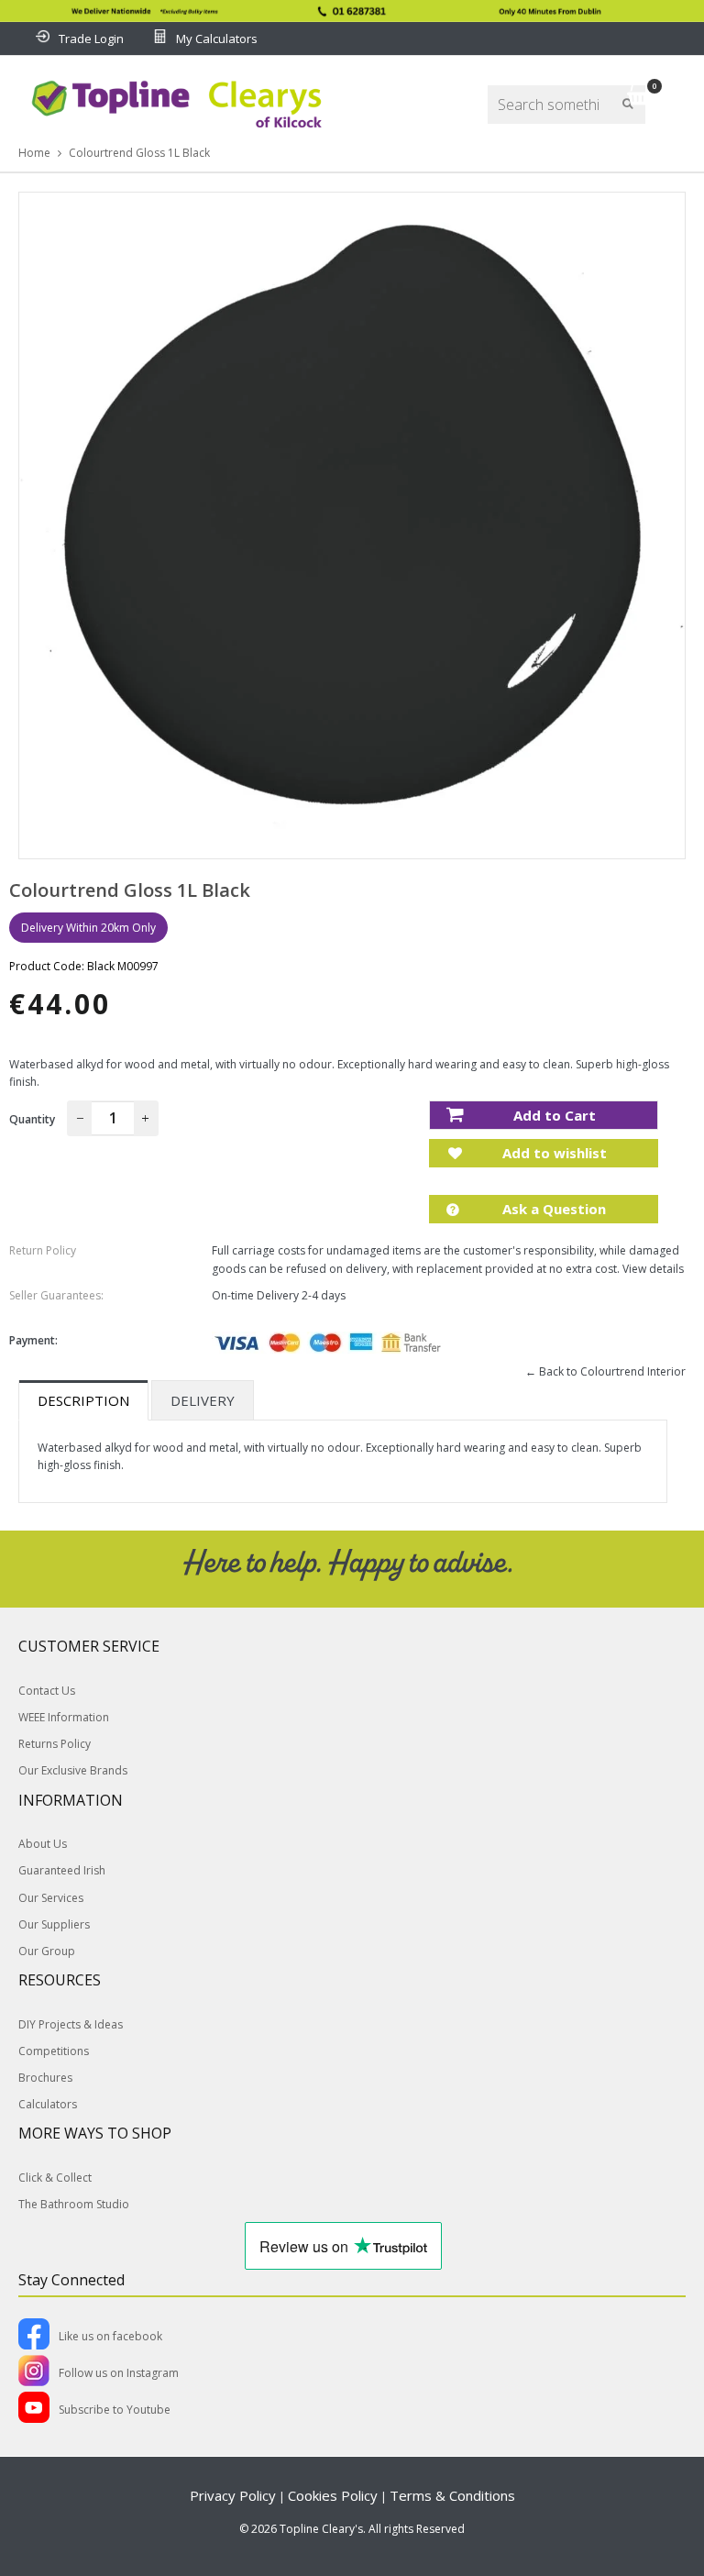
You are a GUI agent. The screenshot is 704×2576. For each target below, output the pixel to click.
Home (34, 153)
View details (653, 1269)
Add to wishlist (553, 1153)
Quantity (32, 1119)
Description (83, 1400)
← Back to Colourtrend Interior (605, 1371)
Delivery (203, 1400)
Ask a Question (552, 1209)
